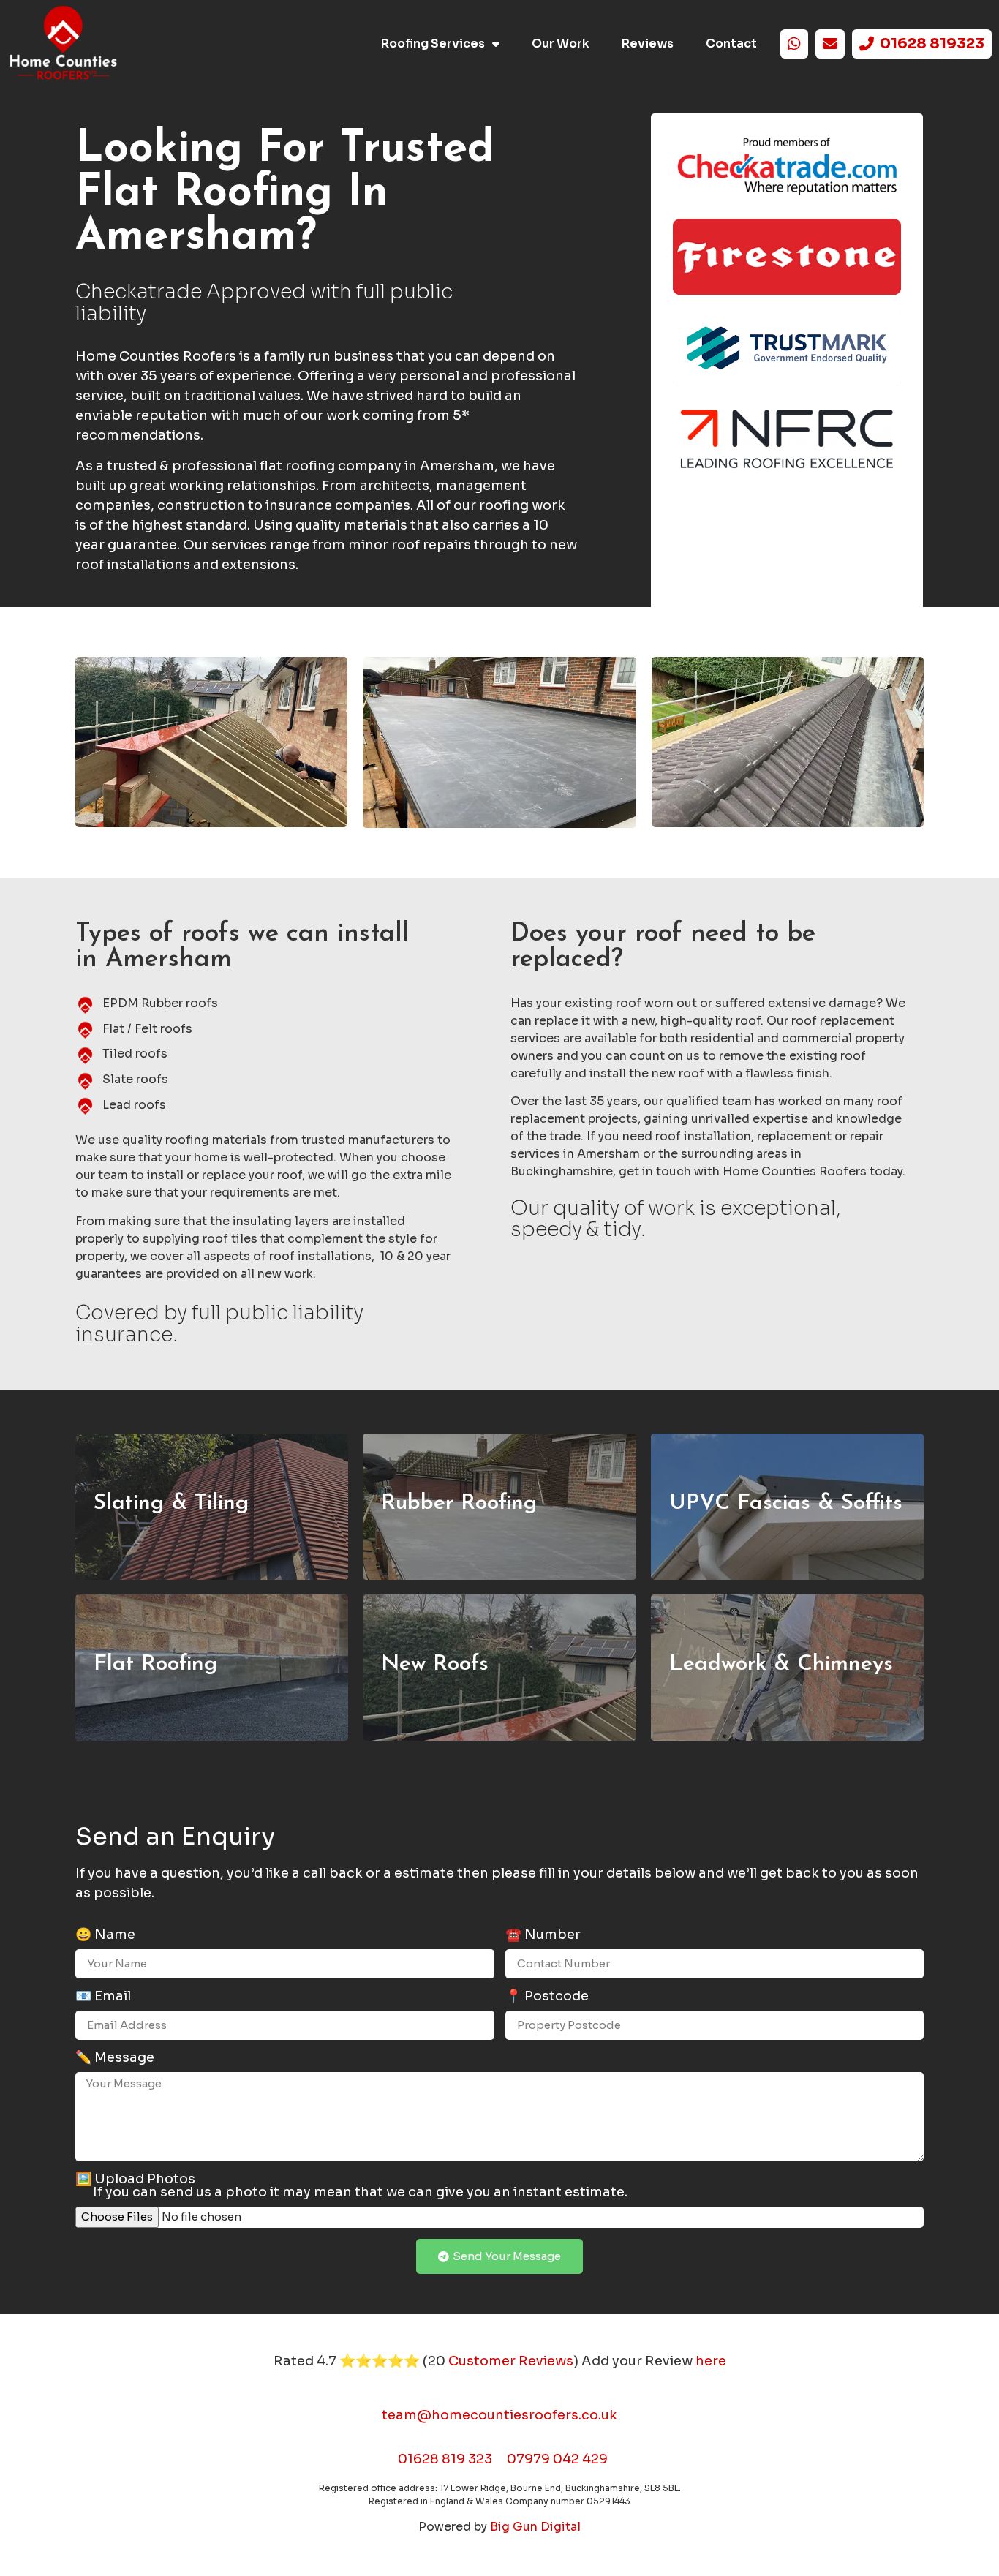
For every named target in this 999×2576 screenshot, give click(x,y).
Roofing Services (433, 44)
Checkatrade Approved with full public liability (264, 303)
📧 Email (103, 1997)
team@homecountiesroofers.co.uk (499, 2415)
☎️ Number (543, 1935)
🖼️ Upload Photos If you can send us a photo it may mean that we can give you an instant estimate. (351, 2186)
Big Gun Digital (535, 2527)
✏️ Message (115, 2058)
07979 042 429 (557, 2459)
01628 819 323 (445, 2459)
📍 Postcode (547, 1997)
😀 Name (105, 1935)
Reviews (648, 44)
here (711, 2361)
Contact (731, 44)
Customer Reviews (511, 2361)
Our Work (561, 44)
